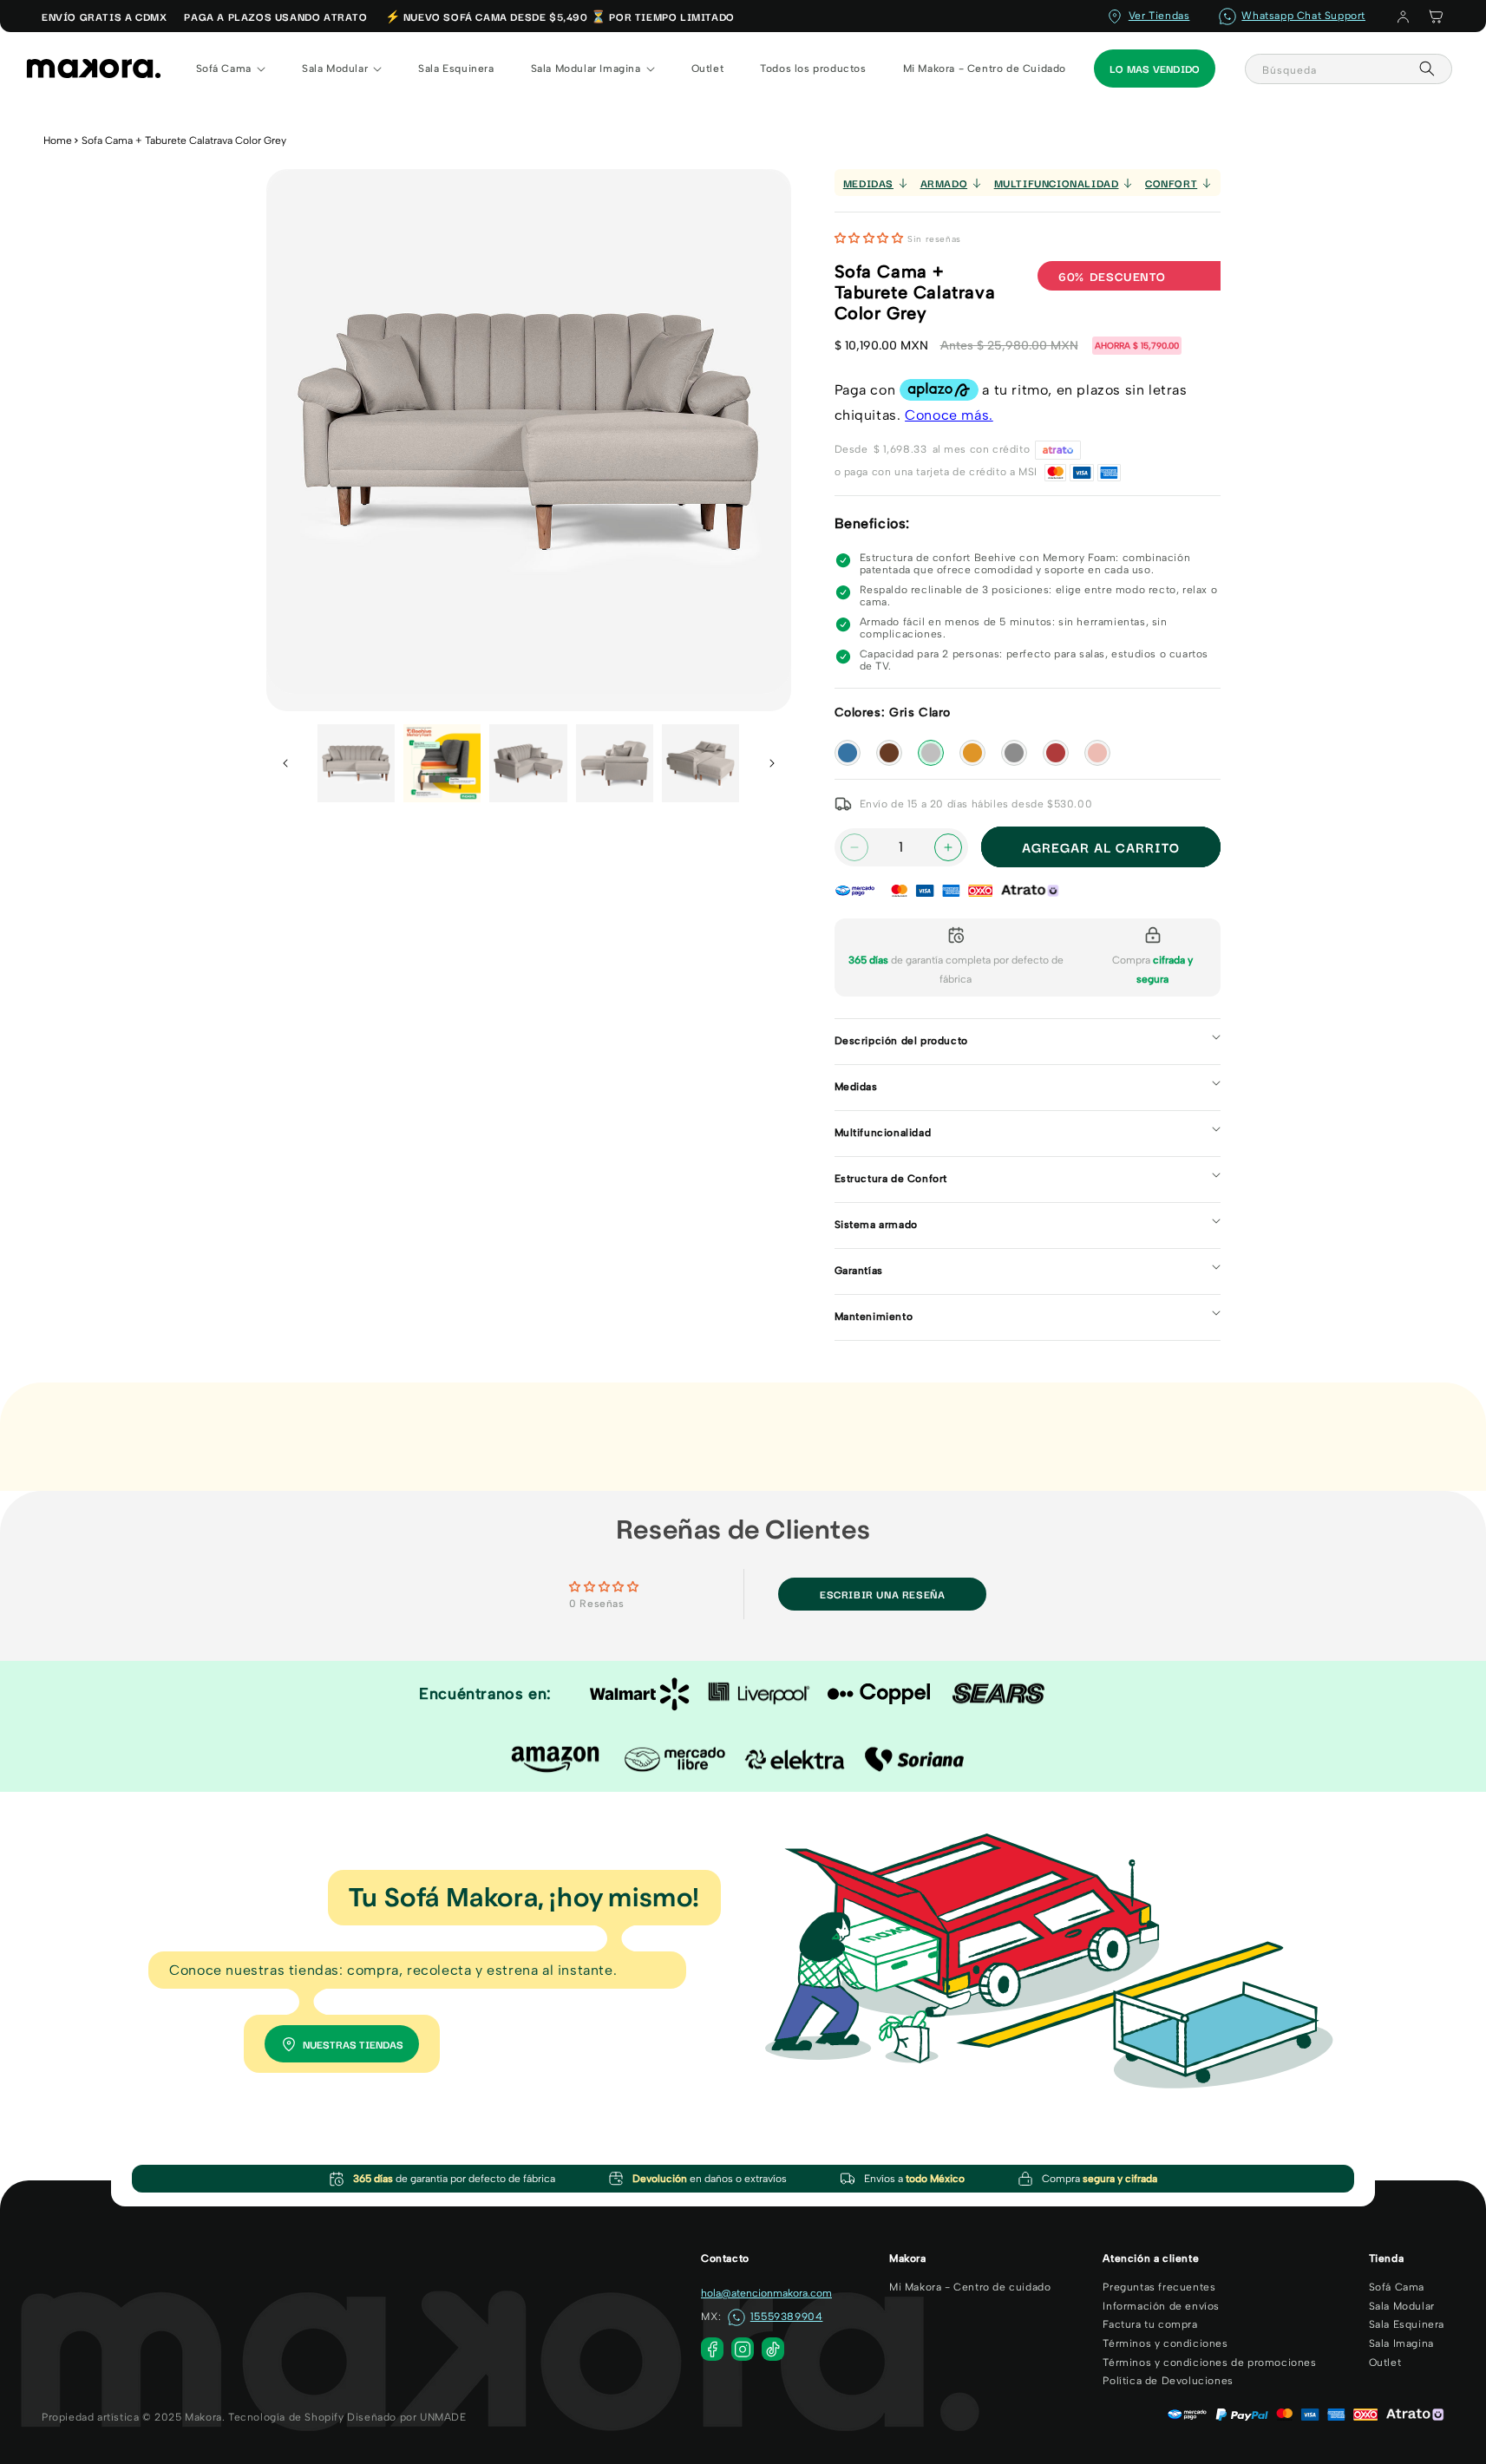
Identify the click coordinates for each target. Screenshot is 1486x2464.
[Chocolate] (889, 753)
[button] (1436, 16)
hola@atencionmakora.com (766, 2293)
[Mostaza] (972, 753)
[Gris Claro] (931, 753)
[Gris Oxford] (1014, 753)
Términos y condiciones (1165, 2343)
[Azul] (848, 753)
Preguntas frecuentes (1159, 2287)
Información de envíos (1161, 2306)
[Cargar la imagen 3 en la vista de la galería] (528, 763)
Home (58, 141)
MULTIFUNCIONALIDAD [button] (1057, 183)
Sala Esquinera (1407, 2324)
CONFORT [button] (1171, 183)
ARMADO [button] (944, 183)
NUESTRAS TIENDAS (353, 2044)
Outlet (1385, 2363)
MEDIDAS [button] (868, 183)
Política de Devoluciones (1168, 2381)
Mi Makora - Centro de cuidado (970, 2287)
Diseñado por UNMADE (406, 2417)
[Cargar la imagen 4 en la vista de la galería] (615, 763)
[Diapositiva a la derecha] (772, 763)
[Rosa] (1097, 753)
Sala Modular (1402, 2306)
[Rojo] (1056, 753)
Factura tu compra (1150, 2324)
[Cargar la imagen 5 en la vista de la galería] (700, 763)
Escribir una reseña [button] (882, 1594)
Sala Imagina (1401, 2343)
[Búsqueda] (1427, 69)
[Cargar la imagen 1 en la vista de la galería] (356, 763)
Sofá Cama (1397, 2287)
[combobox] (1349, 69)
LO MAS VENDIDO (1155, 68)
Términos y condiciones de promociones (1209, 2363)
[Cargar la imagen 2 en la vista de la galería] (442, 763)
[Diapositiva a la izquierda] (285, 763)
